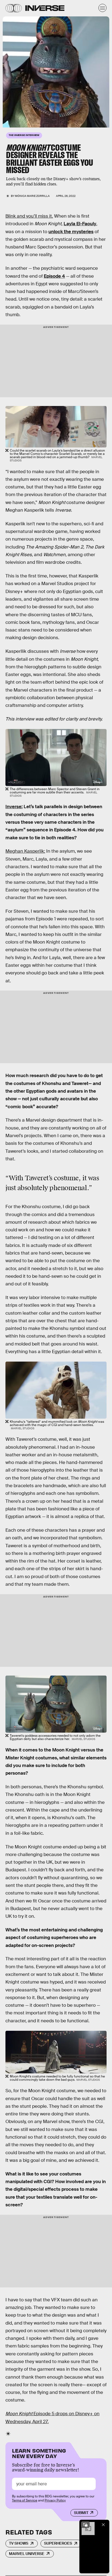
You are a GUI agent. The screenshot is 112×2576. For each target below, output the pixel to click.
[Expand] (85, 2525)
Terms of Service (25, 2500)
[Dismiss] (103, 2525)
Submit (81, 2513)
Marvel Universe (27, 2554)
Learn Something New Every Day (39, 2453)
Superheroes (58, 2543)
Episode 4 (54, 276)
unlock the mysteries (71, 232)
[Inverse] (45, 8)
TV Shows (19, 2543)
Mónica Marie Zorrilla (32, 196)
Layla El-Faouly (80, 224)
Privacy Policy (55, 2500)
